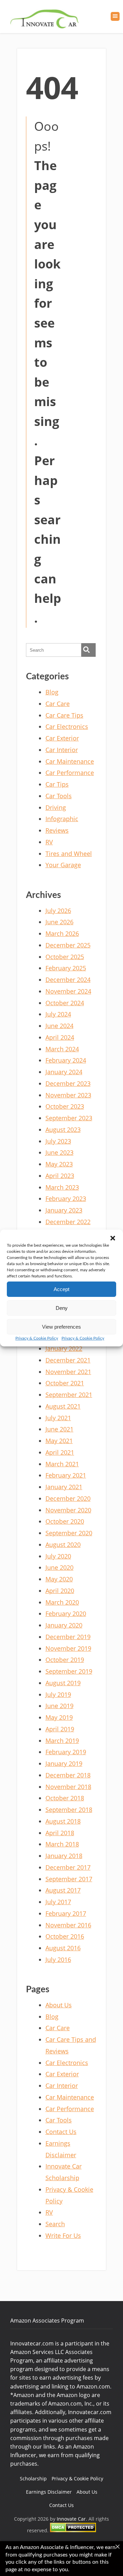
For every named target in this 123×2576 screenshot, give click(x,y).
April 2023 (60, 1176)
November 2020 (68, 1510)
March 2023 (62, 1187)
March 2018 (62, 1844)
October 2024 (65, 1003)
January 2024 (64, 1072)
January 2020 (64, 1625)
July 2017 (58, 1902)
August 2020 (63, 1545)
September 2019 (69, 1671)
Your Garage (63, 865)
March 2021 (62, 1464)
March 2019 (62, 1741)
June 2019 (59, 1706)
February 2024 (66, 1060)
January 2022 (64, 1348)
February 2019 (66, 1752)
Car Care (58, 704)
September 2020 (69, 1533)
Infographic (62, 819)
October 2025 (65, 957)
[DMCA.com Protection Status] (73, 2530)
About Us (59, 2005)
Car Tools (59, 796)
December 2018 (68, 1775)
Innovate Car (71, 2519)
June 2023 (59, 1152)
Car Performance (70, 773)
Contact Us (61, 2132)
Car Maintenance (70, 761)
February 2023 (66, 1199)
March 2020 (62, 1602)
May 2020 (59, 1579)
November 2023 (68, 1095)
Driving (56, 807)
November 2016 (68, 1925)
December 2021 (68, 1360)
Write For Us (63, 2235)
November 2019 (68, 1648)
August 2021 (63, 1406)
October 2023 (65, 1106)
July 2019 (58, 1694)
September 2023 (69, 1118)
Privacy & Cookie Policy (37, 1338)
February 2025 (66, 968)
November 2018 (68, 1787)
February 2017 (66, 1913)
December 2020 (68, 1498)
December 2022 (68, 1222)
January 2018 (64, 1856)
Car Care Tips (64, 715)
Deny (62, 1308)
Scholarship (33, 2478)
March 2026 (62, 933)
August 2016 (63, 1948)
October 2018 (65, 1798)
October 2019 (65, 1660)
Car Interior (62, 750)
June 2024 (59, 1026)
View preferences (61, 1327)
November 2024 (68, 991)
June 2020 (59, 1567)
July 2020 (58, 1556)
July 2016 (58, 1959)
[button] (113, 1238)
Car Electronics (67, 726)
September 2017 (69, 1879)
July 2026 (58, 911)
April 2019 (60, 1729)
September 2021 (69, 1395)
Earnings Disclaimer (49, 2492)
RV (49, 842)
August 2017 (63, 1890)
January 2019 (64, 1763)
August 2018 (63, 1821)
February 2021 (66, 1475)
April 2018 (60, 1833)
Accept (61, 1289)
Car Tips (57, 784)
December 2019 (68, 1637)
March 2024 (62, 1049)
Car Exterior (62, 738)
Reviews (57, 830)
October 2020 (65, 1521)
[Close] (118, 2547)
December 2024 (68, 980)
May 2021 (59, 1441)
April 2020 (60, 1591)
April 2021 (60, 1452)
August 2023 (63, 1130)
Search (55, 2224)
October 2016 (65, 1936)
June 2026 (59, 922)
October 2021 (65, 1383)
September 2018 (69, 1810)
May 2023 (59, 1164)
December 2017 (68, 1867)
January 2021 (64, 1487)
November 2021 (68, 1372)
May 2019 (59, 1717)
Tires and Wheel (69, 854)
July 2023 (58, 1141)
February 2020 (66, 1614)
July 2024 (58, 1014)
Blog (52, 692)
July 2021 (58, 1418)
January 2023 (64, 1210)
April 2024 (60, 1037)
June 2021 (59, 1429)
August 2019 (63, 1683)
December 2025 (68, 945)
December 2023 (68, 1083)
